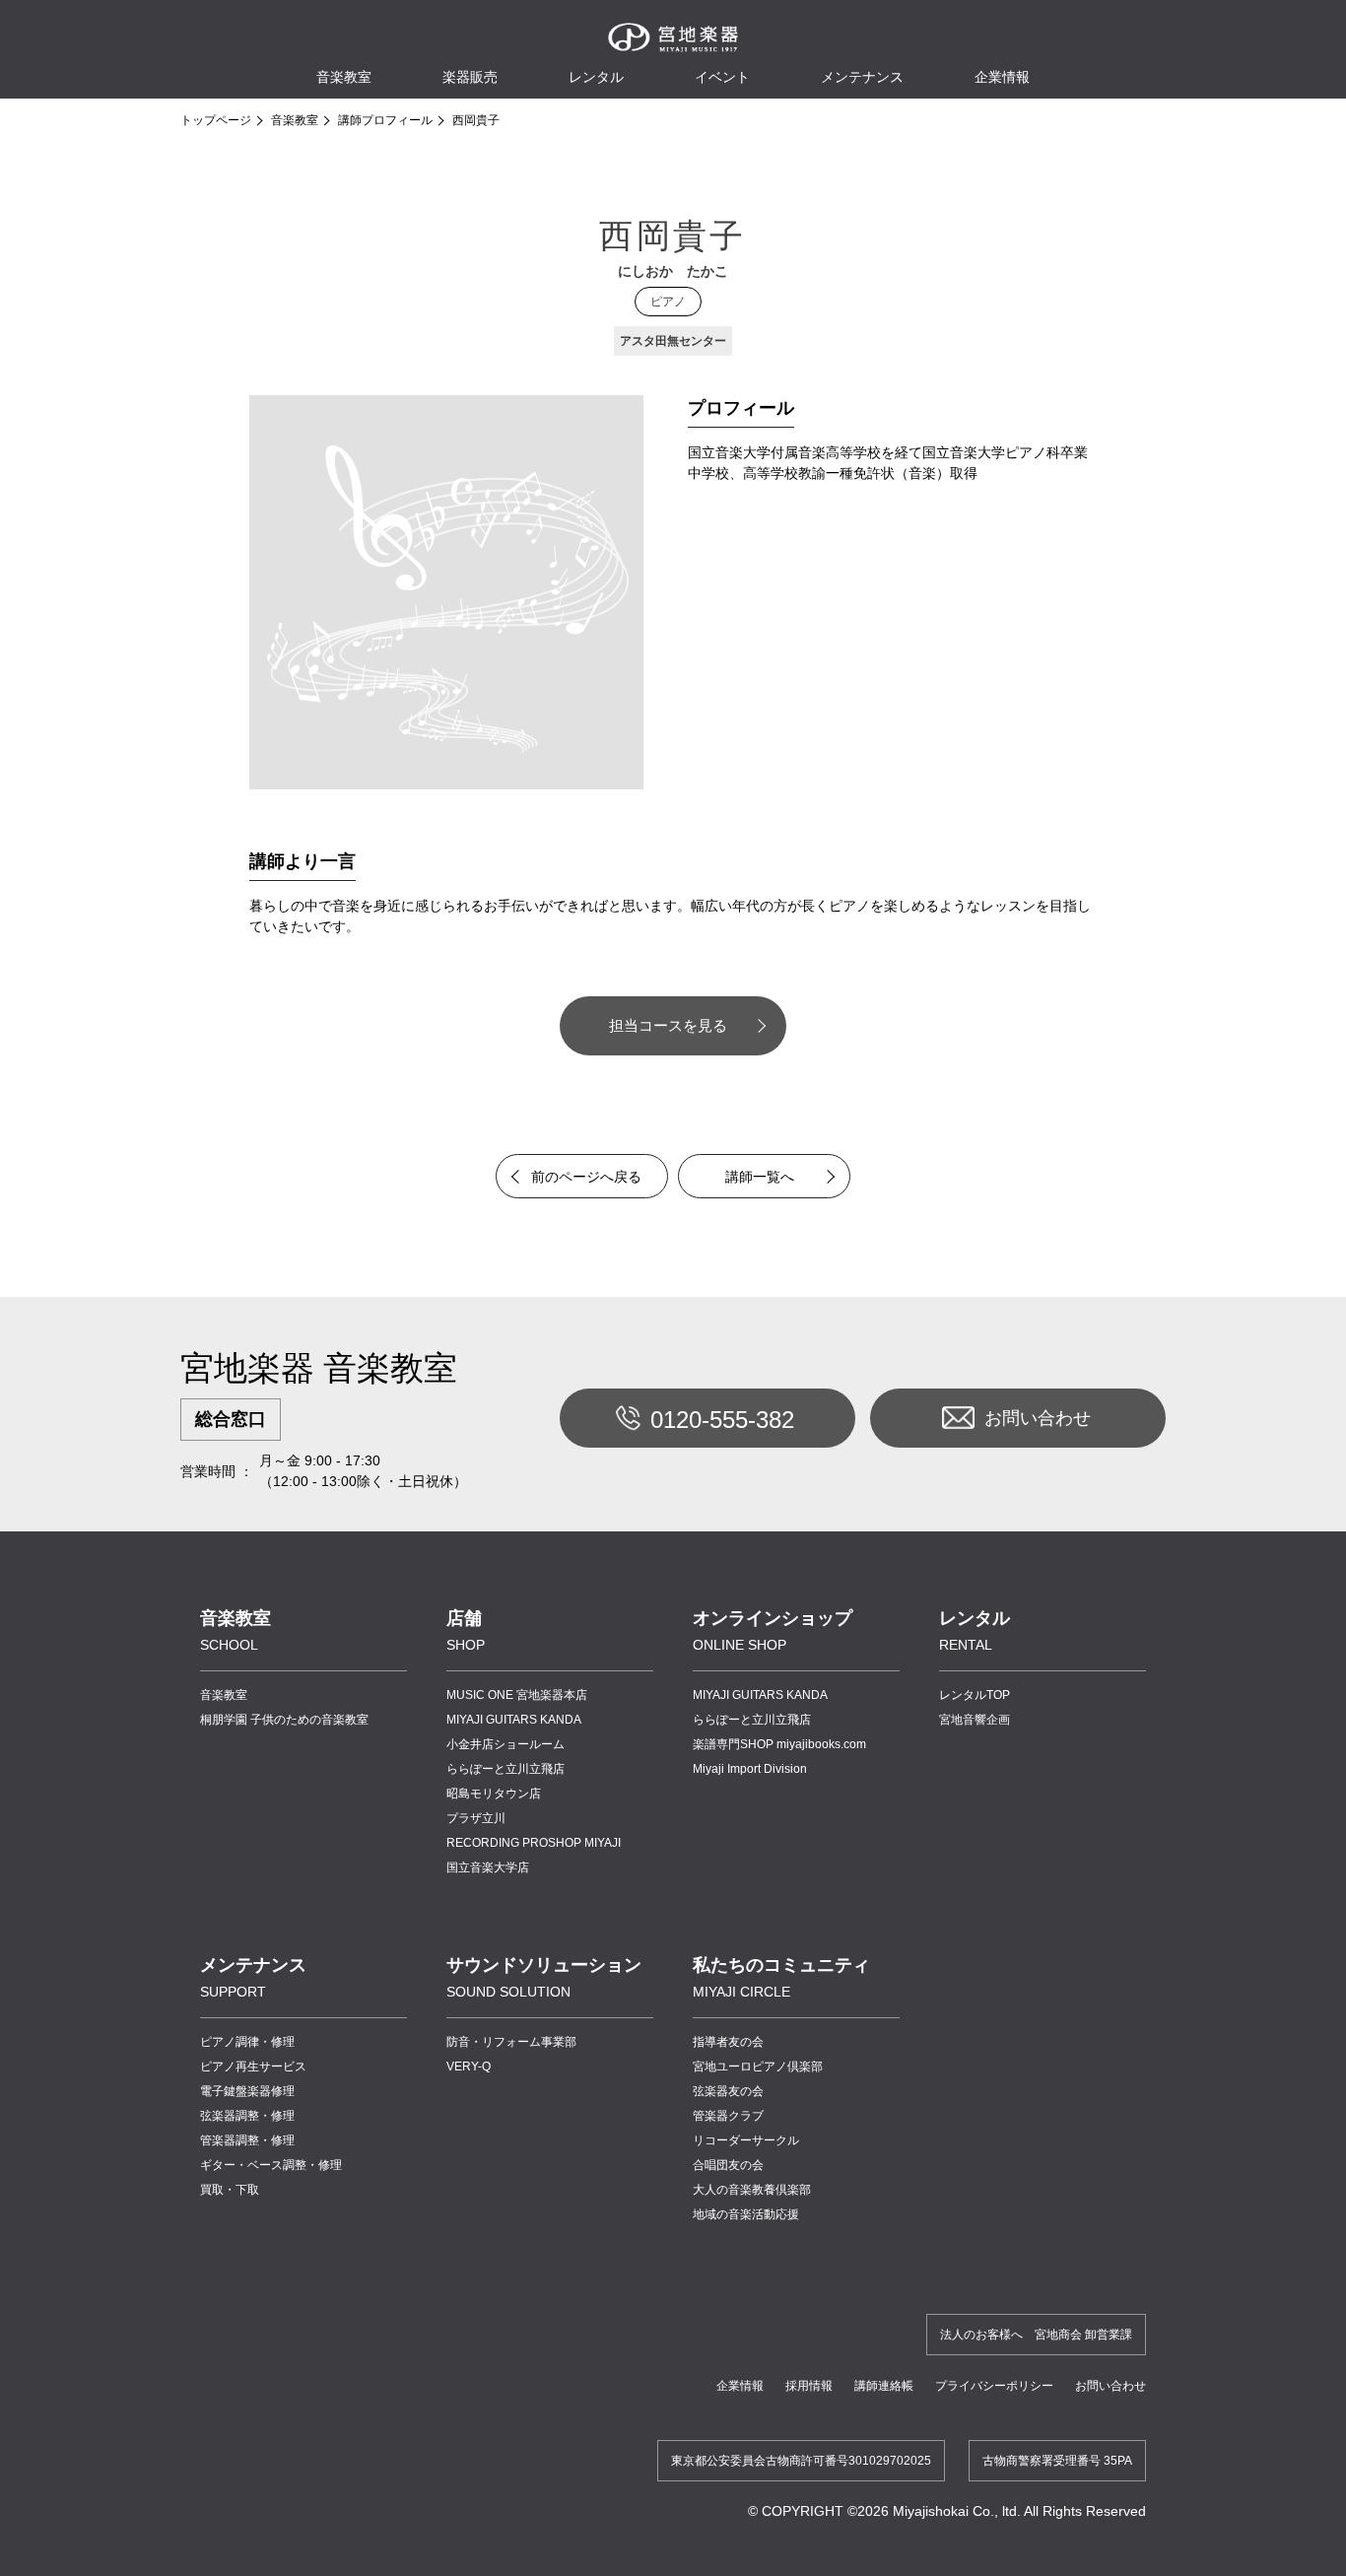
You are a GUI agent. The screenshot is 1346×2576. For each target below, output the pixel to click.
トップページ (216, 120)
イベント (722, 77)
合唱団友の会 (728, 2165)
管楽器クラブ (728, 2116)
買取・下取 (230, 2190)
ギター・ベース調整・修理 (271, 2165)
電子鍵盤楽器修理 (247, 2091)
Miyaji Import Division (750, 1769)
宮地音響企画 (975, 1720)
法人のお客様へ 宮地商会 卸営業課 (1036, 2335)
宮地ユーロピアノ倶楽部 (758, 2067)
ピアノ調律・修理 (247, 2042)
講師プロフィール (385, 120)
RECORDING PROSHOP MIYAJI (534, 1843)
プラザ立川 (476, 1818)
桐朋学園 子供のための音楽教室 (284, 1720)
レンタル (596, 77)
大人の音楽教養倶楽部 (752, 2190)
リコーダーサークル (746, 2140)
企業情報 (740, 2386)
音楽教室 (295, 120)
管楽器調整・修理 (247, 2140)
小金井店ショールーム (505, 1744)
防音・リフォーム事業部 (511, 2042)
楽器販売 (470, 77)
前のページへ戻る (586, 1177)
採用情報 (809, 2386)
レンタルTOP (975, 1695)
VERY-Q (469, 2067)
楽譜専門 (779, 1744)
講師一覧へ (760, 1177)
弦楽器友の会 (728, 2091)
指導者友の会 (728, 2042)
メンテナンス (862, 77)
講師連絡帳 (884, 2386)
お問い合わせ (1038, 1418)
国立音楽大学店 (488, 1867)
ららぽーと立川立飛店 (505, 1769)
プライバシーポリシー (994, 2386)
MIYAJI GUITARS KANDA (514, 1720)
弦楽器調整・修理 (247, 2116)
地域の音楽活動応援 (746, 2214)
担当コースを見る (668, 1025)
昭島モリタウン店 (494, 1794)
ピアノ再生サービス (253, 2067)
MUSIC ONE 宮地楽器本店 (517, 1695)
